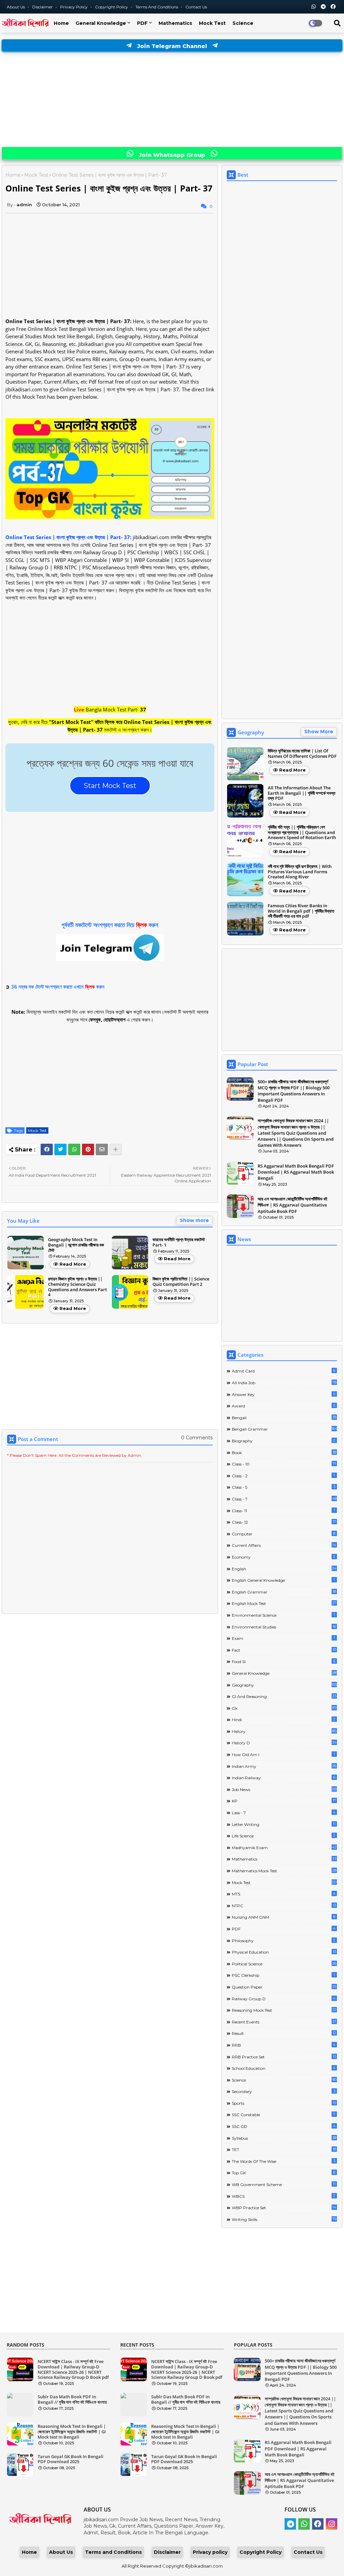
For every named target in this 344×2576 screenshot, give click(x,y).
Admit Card (284, 1371)
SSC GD (284, 2126)
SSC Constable (284, 2114)
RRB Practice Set (284, 2057)
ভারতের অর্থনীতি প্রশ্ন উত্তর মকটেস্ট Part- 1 (179, 1242)
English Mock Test (284, 1603)
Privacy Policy (74, 7)
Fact (284, 1650)
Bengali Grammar (284, 1429)
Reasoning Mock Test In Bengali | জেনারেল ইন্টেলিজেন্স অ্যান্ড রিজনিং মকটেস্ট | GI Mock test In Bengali (72, 2432)
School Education (284, 2068)
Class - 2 (283, 1476)
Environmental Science (283, 1615)
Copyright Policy (112, 7)
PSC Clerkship (283, 1975)
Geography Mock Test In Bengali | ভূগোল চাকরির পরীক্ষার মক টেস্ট (76, 1245)
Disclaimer (43, 7)
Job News (284, 1789)
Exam (283, 1638)
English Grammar (284, 1592)
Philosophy (284, 1940)
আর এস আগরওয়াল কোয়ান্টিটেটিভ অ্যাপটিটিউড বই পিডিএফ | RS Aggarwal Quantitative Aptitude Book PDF (293, 1205)
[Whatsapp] (74, 1149)
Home (61, 23)
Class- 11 (283, 1511)
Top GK (284, 2173)
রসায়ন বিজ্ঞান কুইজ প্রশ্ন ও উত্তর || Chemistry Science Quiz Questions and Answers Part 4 (77, 1287)
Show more (194, 1220)
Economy (284, 1557)
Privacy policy (210, 2552)
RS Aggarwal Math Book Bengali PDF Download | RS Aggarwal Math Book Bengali (296, 1172)
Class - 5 (284, 1487)
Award (284, 1406)
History (284, 1731)
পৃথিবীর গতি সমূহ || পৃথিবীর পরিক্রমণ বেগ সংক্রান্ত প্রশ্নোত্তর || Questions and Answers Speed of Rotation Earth (302, 833)
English (284, 1569)
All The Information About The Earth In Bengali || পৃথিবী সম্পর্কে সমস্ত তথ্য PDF (302, 793)
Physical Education (284, 1952)
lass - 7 (284, 1813)
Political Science (284, 1964)
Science (243, 23)
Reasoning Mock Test (284, 2010)
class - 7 (284, 1499)
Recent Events (284, 2022)
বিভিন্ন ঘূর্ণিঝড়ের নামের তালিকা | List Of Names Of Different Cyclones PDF (302, 754)
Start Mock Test (110, 786)
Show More (319, 732)
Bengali (284, 1417)
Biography (284, 1441)
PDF (142, 23)
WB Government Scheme (284, 2184)
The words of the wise (284, 2161)
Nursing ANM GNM (284, 1917)
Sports (284, 2103)
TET (284, 2149)
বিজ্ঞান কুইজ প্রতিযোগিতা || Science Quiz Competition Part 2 (181, 1282)
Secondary (284, 2091)
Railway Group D (284, 1999)
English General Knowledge (283, 1580)
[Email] (102, 1149)
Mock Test (212, 23)
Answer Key (284, 1394)
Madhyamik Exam (284, 1847)
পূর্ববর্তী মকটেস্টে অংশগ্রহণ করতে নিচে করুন (110, 925)
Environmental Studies (284, 1627)
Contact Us (308, 2552)
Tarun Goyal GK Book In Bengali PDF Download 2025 (71, 2459)
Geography (284, 1685)
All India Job (284, 1383)
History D (284, 1743)
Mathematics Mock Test (284, 1871)
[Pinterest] (88, 1149)
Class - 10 (284, 1464)
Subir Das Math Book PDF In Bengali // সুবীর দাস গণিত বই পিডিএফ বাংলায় (72, 2399)
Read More (73, 1264)
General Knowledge (101, 23)
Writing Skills (284, 2219)
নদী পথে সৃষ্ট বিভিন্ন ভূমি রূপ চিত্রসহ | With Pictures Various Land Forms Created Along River (300, 872)
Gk (284, 1708)
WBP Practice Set (284, 2208)
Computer (284, 1534)
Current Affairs (284, 1545)
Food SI (284, 1661)
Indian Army (284, 1766)
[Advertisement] (172, 100)
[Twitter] (60, 1149)
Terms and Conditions (157, 7)
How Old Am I (283, 1754)
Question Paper (284, 1987)
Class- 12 (284, 1522)
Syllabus (284, 2138)
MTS (284, 1894)
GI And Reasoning (284, 1696)
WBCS (284, 2196)
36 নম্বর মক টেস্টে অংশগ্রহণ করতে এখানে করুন (58, 987)
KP (284, 1801)
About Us (16, 7)
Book (284, 1452)
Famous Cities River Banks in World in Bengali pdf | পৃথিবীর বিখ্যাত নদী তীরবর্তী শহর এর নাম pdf (301, 911)
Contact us (196, 7)
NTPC (284, 1906)
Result (284, 2033)
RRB (284, 2045)
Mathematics (175, 23)
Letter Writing (284, 1824)
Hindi (284, 1719)
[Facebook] (47, 1149)
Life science (284, 1836)
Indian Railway (284, 1778)
